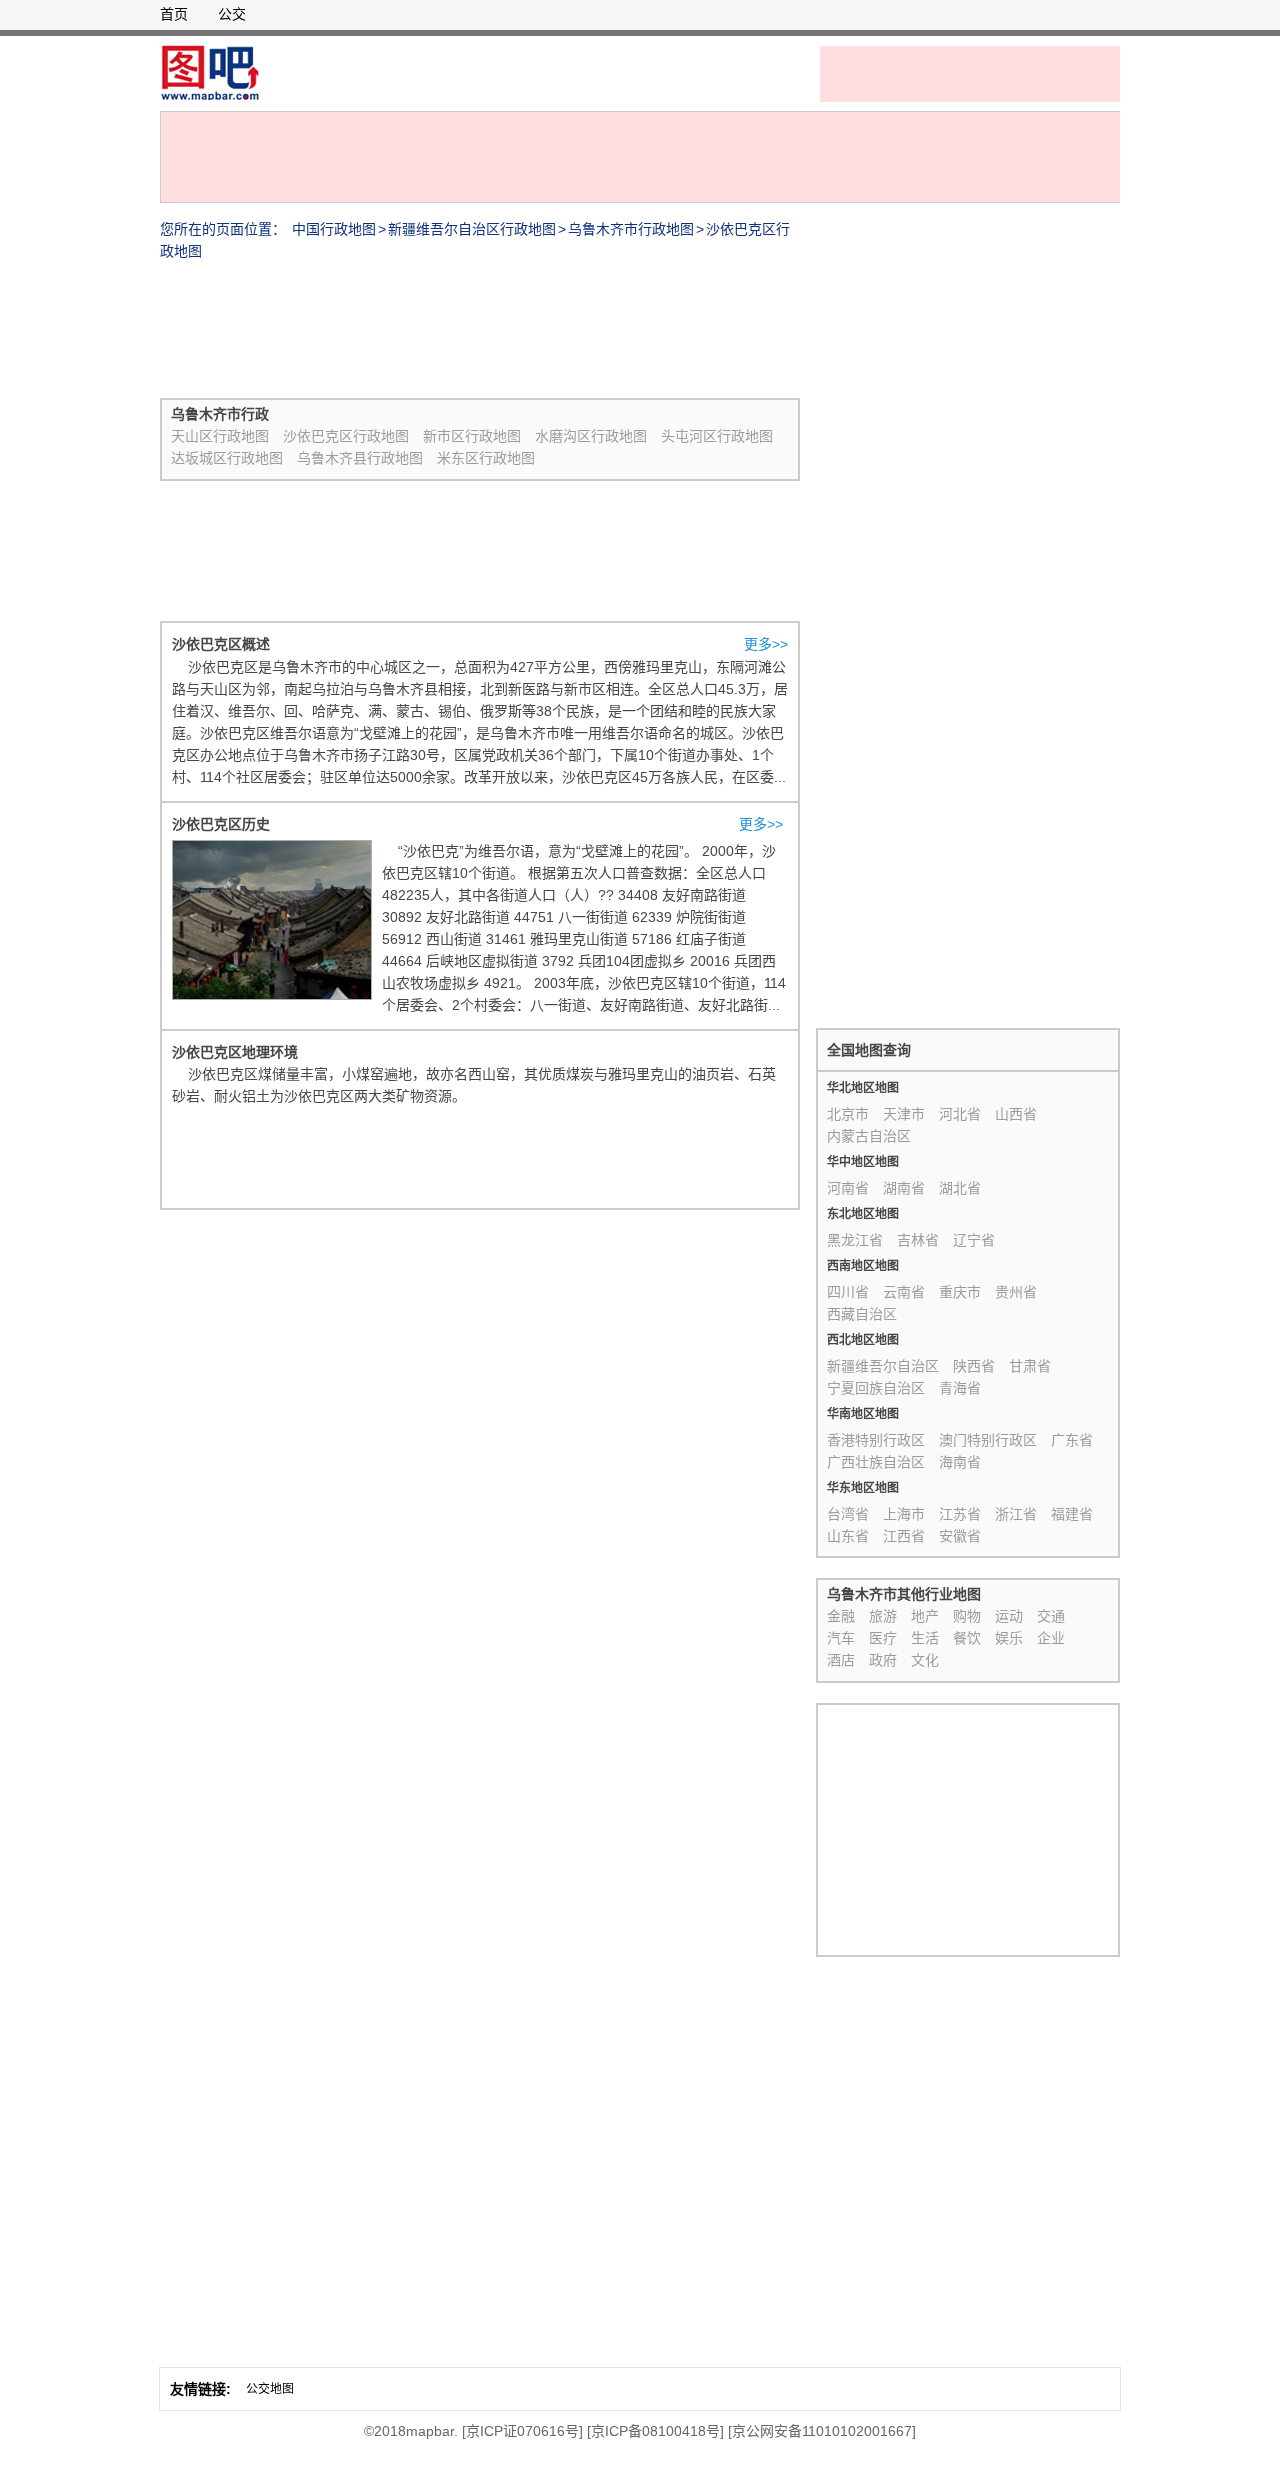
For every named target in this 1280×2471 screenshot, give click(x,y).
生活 (925, 1638)
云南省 (904, 1292)
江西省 (904, 1536)
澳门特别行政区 (988, 1440)
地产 (925, 1616)
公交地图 (270, 2389)
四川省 (848, 1292)
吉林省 (918, 1240)
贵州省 (1016, 1292)
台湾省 (848, 1514)
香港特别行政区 (876, 1440)
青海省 (960, 1388)
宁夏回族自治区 (876, 1388)
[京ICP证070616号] (522, 2431)
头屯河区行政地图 (717, 436)
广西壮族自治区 (876, 1462)
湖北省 (960, 1188)
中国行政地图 (334, 229)
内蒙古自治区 (869, 1136)
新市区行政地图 (472, 436)
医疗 (883, 1638)
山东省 (848, 1536)
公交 (232, 14)
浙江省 (1016, 1514)
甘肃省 (1030, 1366)
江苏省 (960, 1514)
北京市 (848, 1114)
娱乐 (1009, 1638)
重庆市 (960, 1292)
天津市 (904, 1114)
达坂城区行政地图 (227, 458)
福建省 (1072, 1514)
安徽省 (960, 1536)
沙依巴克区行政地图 (346, 436)
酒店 (841, 1660)
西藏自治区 (862, 1314)
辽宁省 (974, 1240)
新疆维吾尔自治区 (883, 1366)
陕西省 (974, 1366)
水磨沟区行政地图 (591, 436)
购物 (967, 1616)
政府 (883, 1660)
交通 (1051, 1616)
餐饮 (967, 1638)
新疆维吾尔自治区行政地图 (472, 229)
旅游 (883, 1616)
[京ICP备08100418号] (655, 2431)
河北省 (960, 1114)
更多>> (766, 644)
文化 (925, 1660)
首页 (174, 14)
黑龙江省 (855, 1240)
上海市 (904, 1514)
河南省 (848, 1188)
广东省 (1072, 1440)
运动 (1009, 1616)
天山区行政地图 (220, 436)
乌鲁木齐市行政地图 (631, 229)
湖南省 (904, 1188)
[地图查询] (210, 73)
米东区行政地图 (486, 458)
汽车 (841, 1638)
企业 (1051, 1638)
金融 (841, 1616)
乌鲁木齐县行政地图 (360, 458)
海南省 (960, 1462)
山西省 (1016, 1114)
